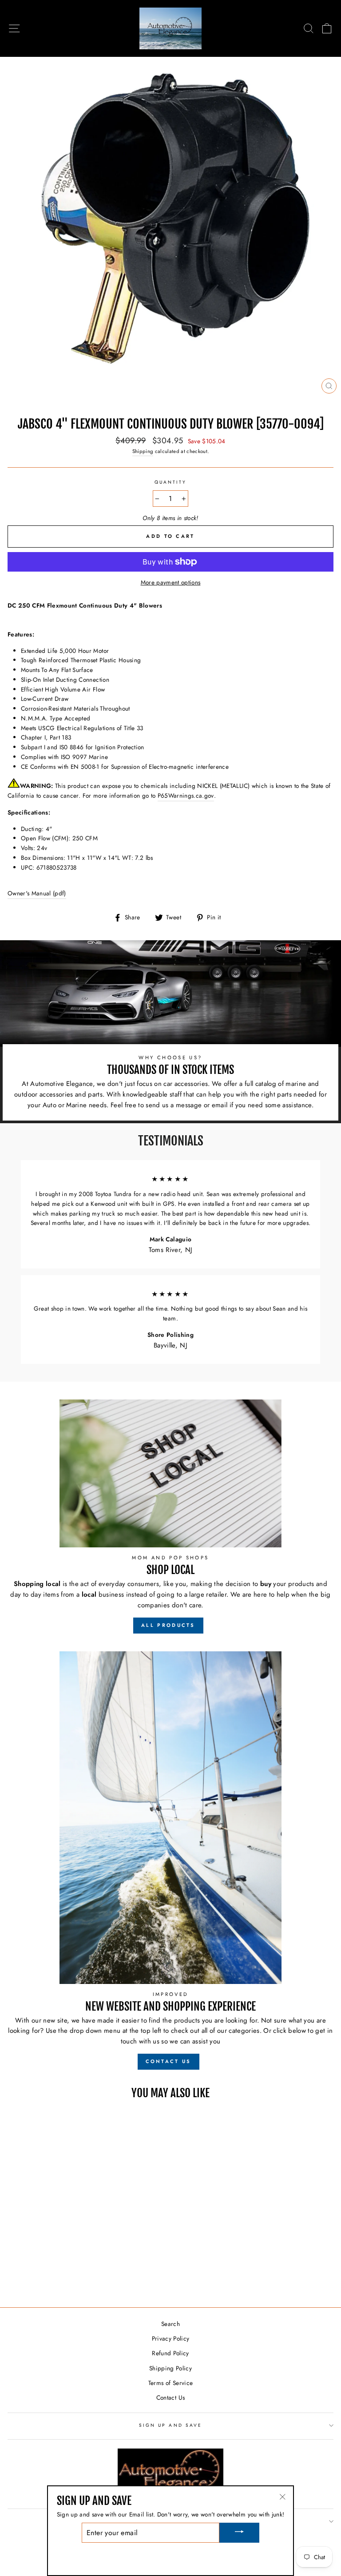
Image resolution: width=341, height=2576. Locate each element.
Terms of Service (170, 2383)
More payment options (171, 582)
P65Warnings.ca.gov (186, 795)
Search (170, 2324)
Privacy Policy (171, 2338)
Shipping (143, 451)
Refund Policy (170, 2353)
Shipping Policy (170, 2368)
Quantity (170, 482)
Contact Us (170, 2397)
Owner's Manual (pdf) (37, 893)
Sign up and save (170, 2425)
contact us (169, 2061)
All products (168, 1625)
